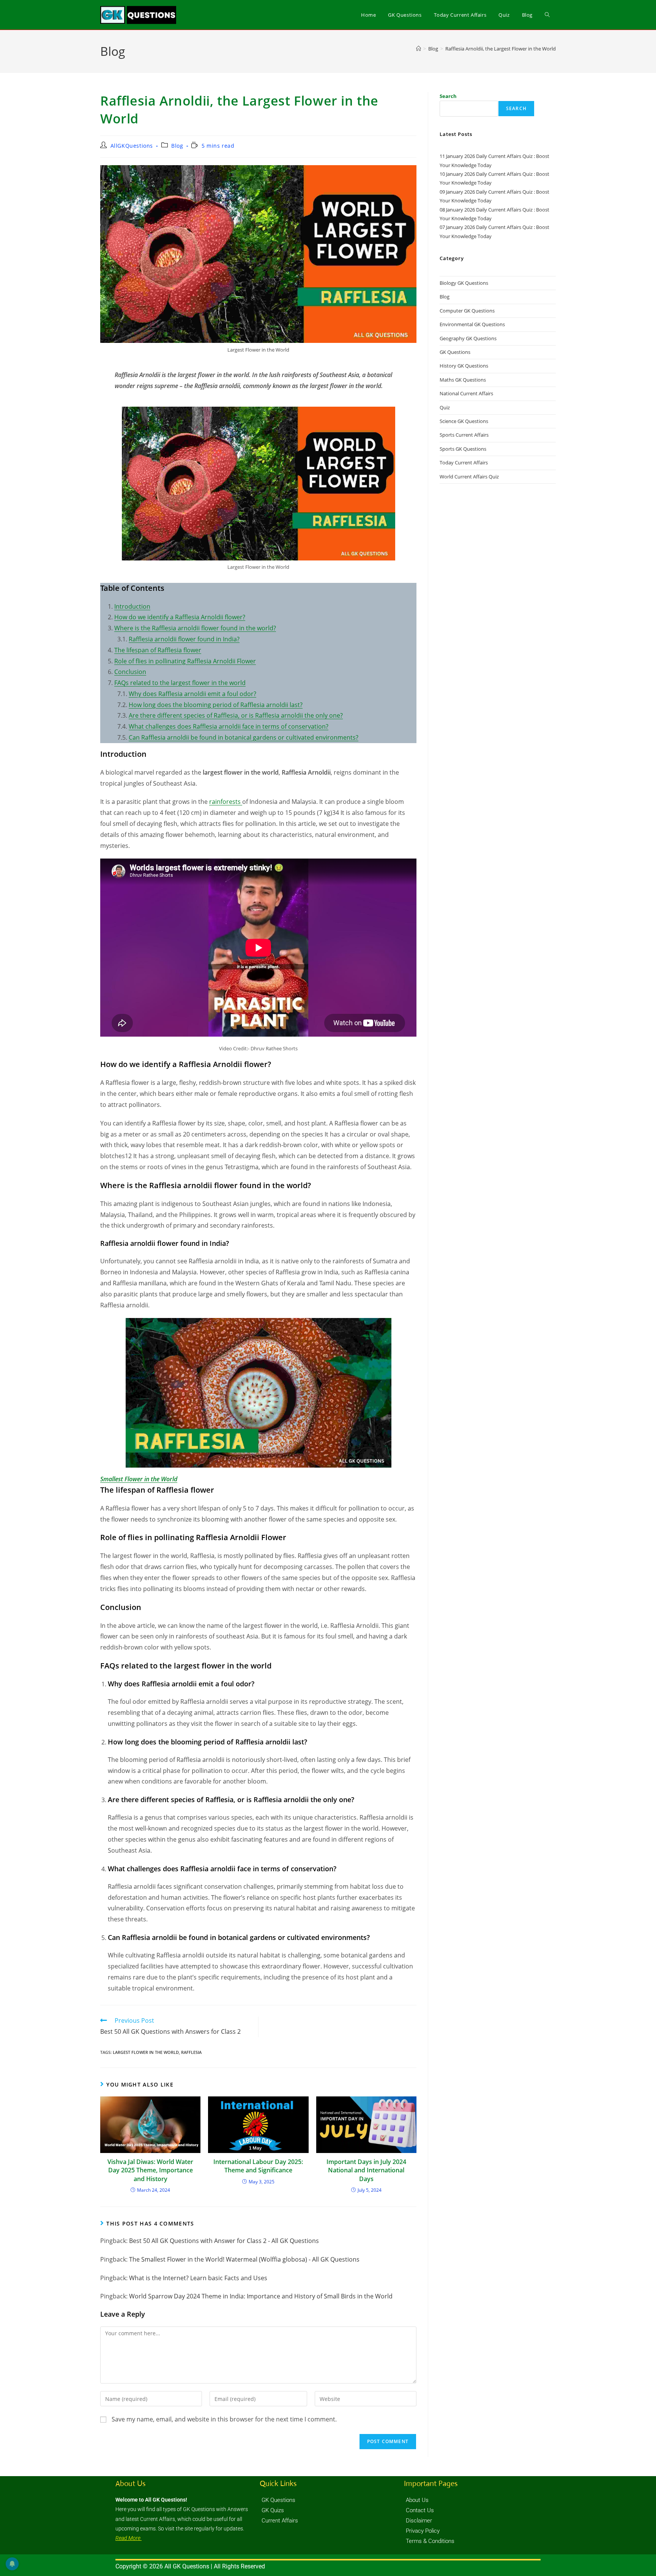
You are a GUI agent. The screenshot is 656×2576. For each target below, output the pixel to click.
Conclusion (130, 672)
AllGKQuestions (132, 146)
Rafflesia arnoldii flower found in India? (184, 639)
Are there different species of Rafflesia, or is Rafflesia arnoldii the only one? (236, 715)
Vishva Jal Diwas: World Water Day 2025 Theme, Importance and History (150, 2170)
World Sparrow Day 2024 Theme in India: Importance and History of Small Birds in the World (261, 2296)
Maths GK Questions (463, 380)
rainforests (226, 802)
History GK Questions (464, 366)
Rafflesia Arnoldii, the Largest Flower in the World (501, 49)
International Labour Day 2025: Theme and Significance (258, 2166)
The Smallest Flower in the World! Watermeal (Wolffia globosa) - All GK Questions (244, 2259)
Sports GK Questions (463, 449)
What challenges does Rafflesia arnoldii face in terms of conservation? (229, 726)
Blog (177, 146)
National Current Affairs (466, 393)
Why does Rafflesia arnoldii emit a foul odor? (192, 694)
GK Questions (455, 352)
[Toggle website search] (547, 15)
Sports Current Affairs (464, 435)
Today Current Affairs (464, 462)
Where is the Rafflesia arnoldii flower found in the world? (195, 628)
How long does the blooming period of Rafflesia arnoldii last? (216, 705)
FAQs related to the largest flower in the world (180, 683)
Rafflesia (191, 2052)
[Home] (419, 49)
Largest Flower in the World (146, 2052)
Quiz (445, 407)
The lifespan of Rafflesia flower (158, 650)
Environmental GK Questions (472, 324)
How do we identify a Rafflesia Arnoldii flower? (180, 617)
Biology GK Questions (464, 283)
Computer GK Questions (467, 311)
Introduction (132, 606)
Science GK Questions (464, 421)
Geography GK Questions (468, 338)
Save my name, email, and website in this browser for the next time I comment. (224, 2419)
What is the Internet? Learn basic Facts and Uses (198, 2278)
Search (448, 96)
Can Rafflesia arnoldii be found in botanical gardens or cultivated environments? (244, 737)
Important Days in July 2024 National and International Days (366, 2170)
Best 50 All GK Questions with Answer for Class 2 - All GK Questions (224, 2241)
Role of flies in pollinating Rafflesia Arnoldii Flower (185, 661)
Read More (129, 2538)
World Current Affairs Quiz (469, 477)
